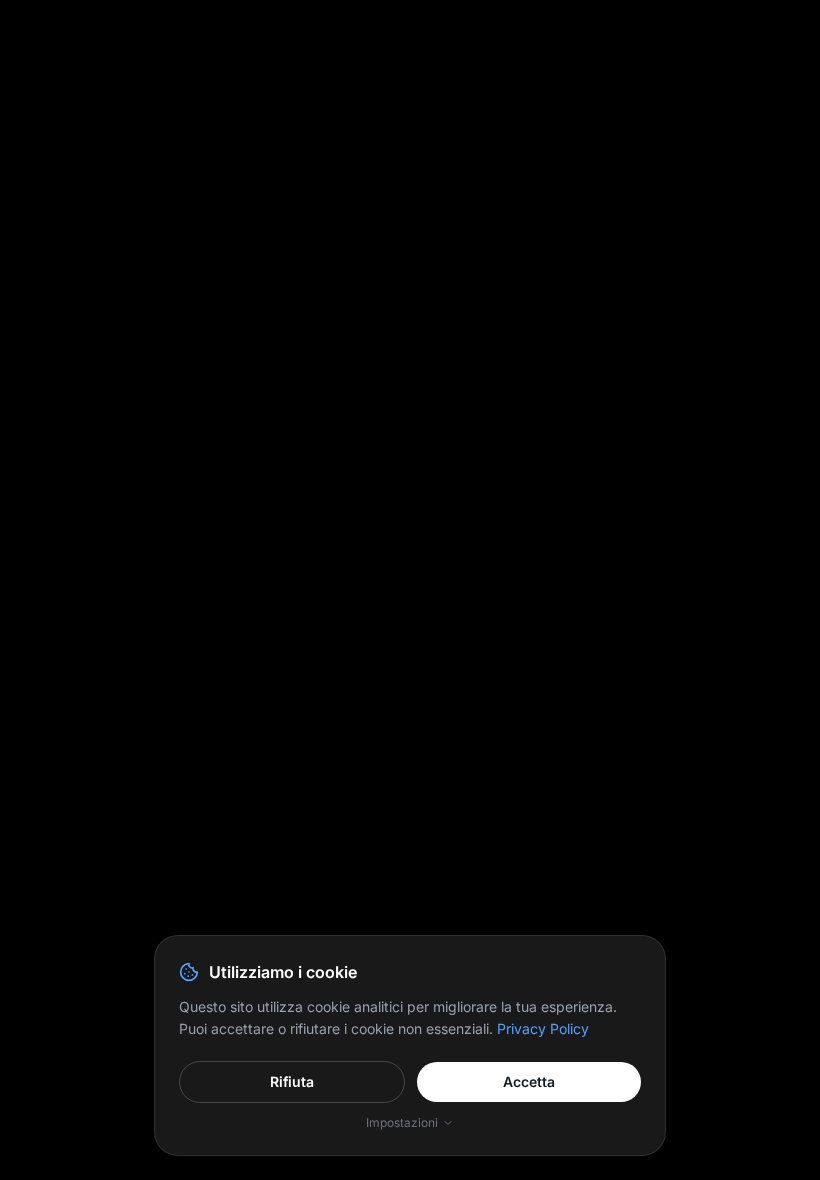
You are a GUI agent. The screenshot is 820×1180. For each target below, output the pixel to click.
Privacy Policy (543, 1028)
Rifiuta (292, 1081)
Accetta (529, 1081)
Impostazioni (402, 1122)
